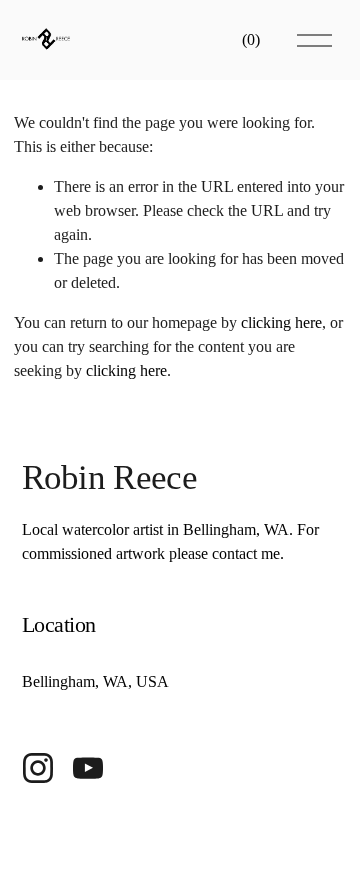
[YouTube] (88, 768)
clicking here (281, 322)
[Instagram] (38, 768)
